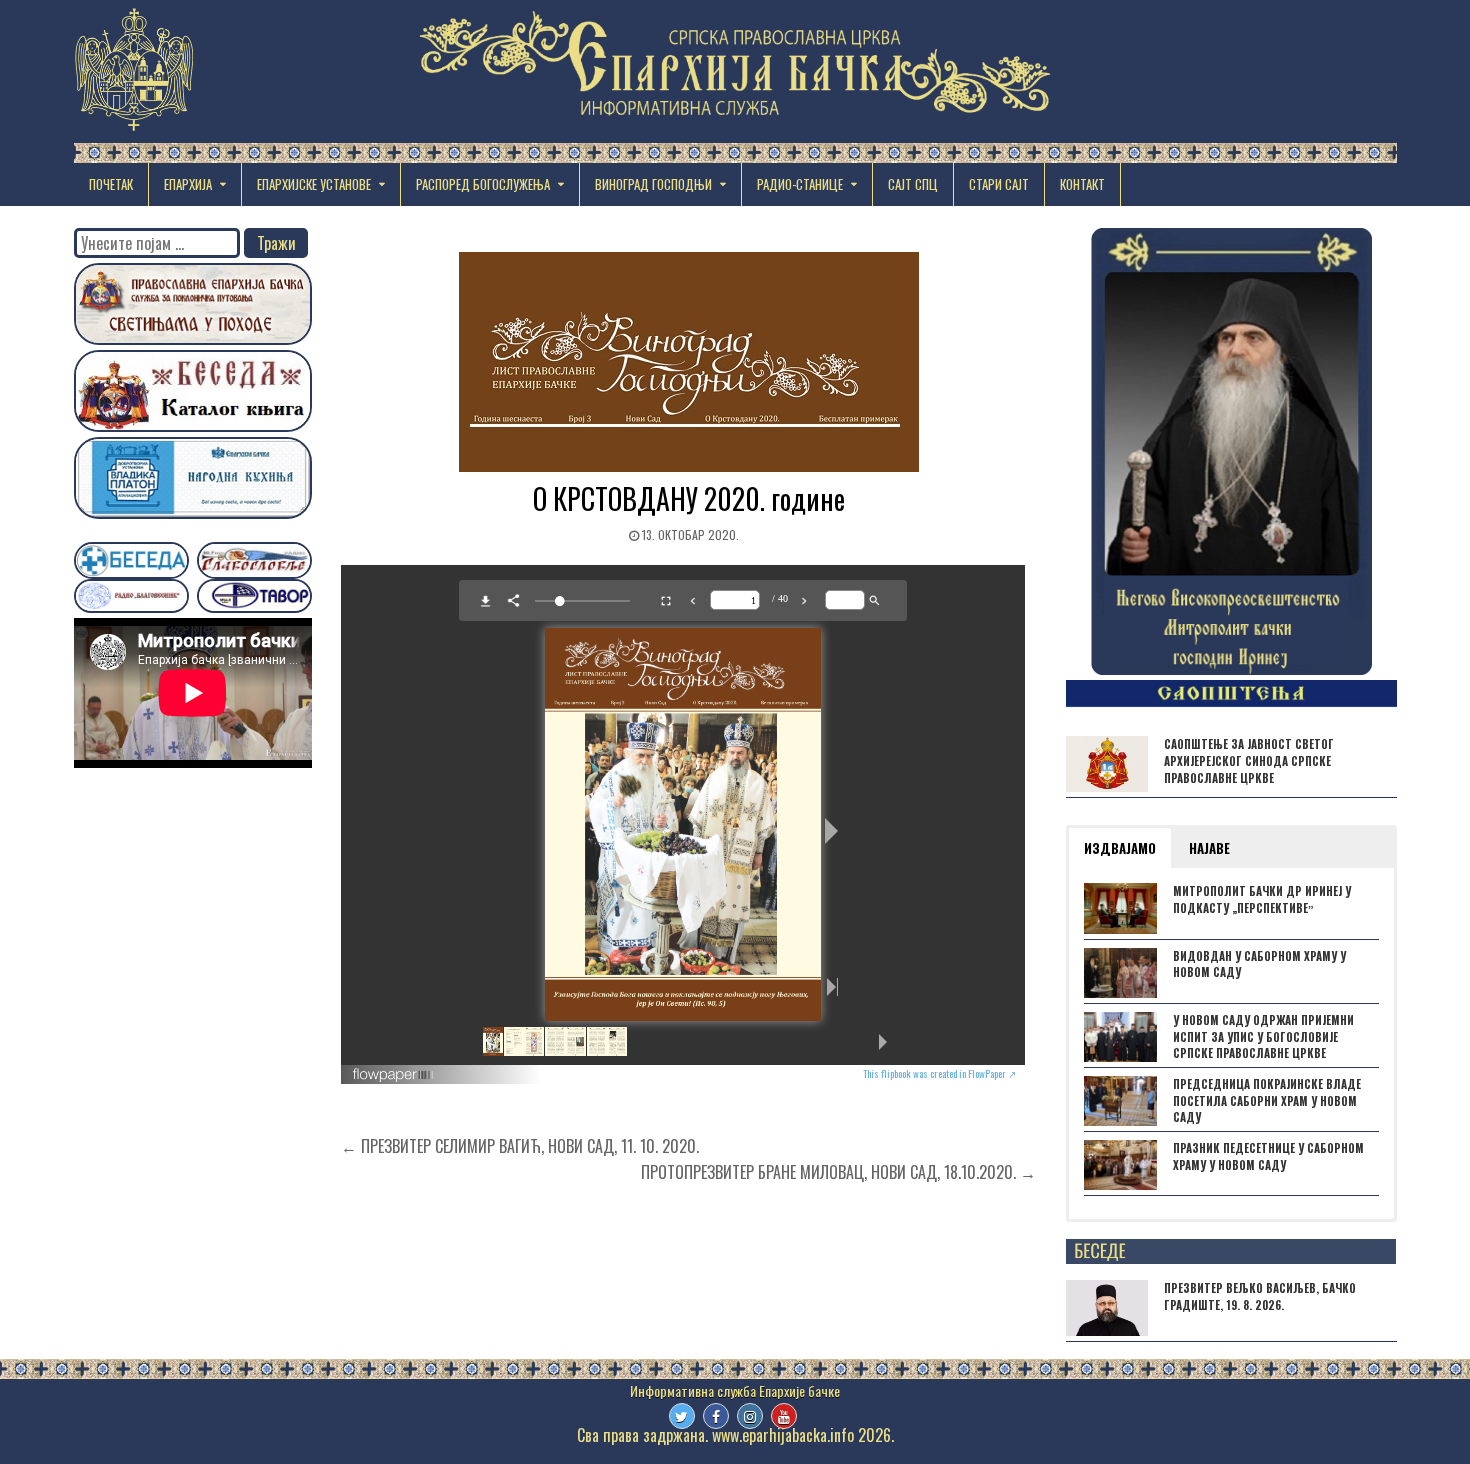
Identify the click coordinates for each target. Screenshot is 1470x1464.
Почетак (111, 184)
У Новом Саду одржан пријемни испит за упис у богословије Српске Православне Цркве (1263, 1037)
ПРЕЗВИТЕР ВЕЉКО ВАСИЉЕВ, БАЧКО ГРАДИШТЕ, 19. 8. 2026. (1260, 1296)
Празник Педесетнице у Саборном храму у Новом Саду (1268, 1156)
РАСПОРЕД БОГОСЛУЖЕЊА (483, 184)
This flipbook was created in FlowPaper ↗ (939, 1073)
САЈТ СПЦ (913, 184)
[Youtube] (784, 1416)
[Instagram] (750, 1416)
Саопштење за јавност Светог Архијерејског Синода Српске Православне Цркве (1249, 761)
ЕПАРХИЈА (188, 184)
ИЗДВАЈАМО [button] (1120, 848)
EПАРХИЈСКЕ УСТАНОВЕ (314, 184)
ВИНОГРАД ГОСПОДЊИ (653, 184)
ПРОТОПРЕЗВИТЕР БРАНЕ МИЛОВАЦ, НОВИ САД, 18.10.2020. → (838, 1172)
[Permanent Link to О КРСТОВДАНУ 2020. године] (688, 362)
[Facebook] (716, 1416)
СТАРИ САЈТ (999, 184)
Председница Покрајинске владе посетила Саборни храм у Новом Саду (1267, 1101)
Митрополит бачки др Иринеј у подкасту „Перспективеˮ (1262, 899)
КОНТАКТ (1082, 184)
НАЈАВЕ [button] (1209, 848)
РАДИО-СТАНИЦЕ (800, 184)
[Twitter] (682, 1416)
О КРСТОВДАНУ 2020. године (689, 498)
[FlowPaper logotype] (393, 1076)
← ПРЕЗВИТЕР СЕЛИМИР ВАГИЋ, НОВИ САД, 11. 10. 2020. (520, 1146)
